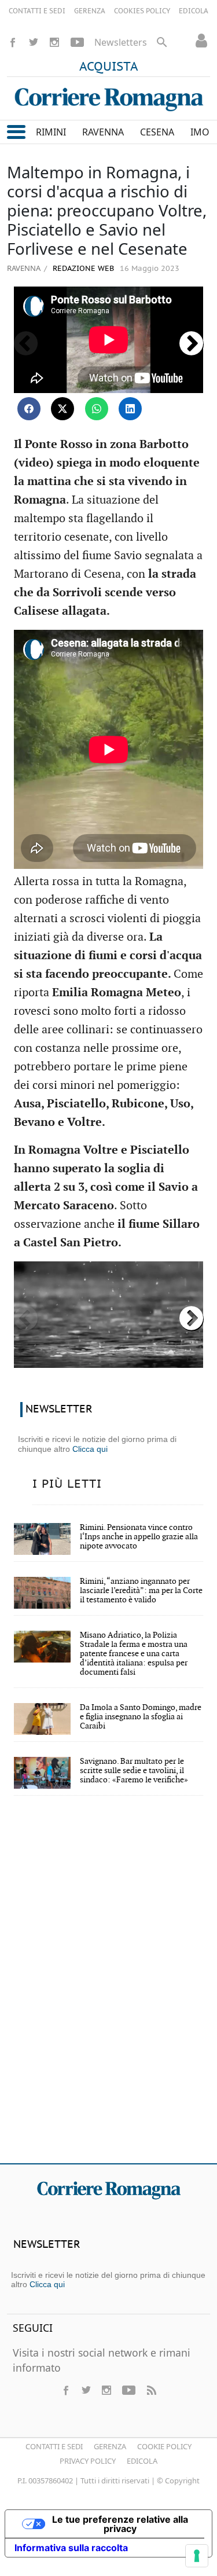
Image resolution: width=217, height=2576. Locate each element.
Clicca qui (90, 1449)
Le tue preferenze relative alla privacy (120, 2524)
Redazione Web (82, 269)
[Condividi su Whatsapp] (97, 409)
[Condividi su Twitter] (62, 409)
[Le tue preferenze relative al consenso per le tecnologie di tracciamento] (197, 2556)
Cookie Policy (164, 2446)
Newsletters (121, 42)
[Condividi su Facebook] (29, 409)
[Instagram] (54, 42)
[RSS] (151, 2390)
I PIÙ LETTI (67, 1484)
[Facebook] (13, 42)
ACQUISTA (109, 67)
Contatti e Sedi (54, 2446)
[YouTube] (77, 42)
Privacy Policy (88, 2461)
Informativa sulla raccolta (71, 2548)
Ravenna (24, 268)
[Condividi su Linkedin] (130, 409)
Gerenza (110, 2446)
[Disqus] (108, 1987)
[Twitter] (34, 42)
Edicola (142, 2461)
